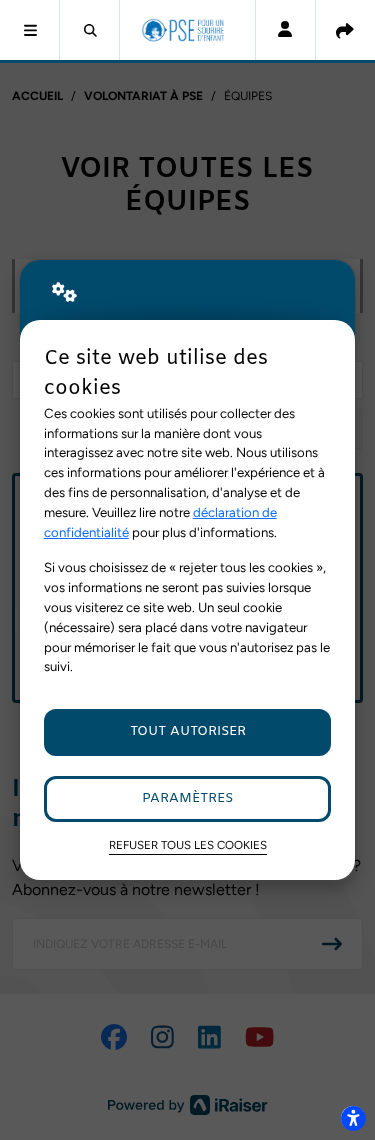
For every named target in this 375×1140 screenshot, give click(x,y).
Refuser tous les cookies (188, 845)
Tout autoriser (188, 731)
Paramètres (187, 798)
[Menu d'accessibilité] (353, 1118)
